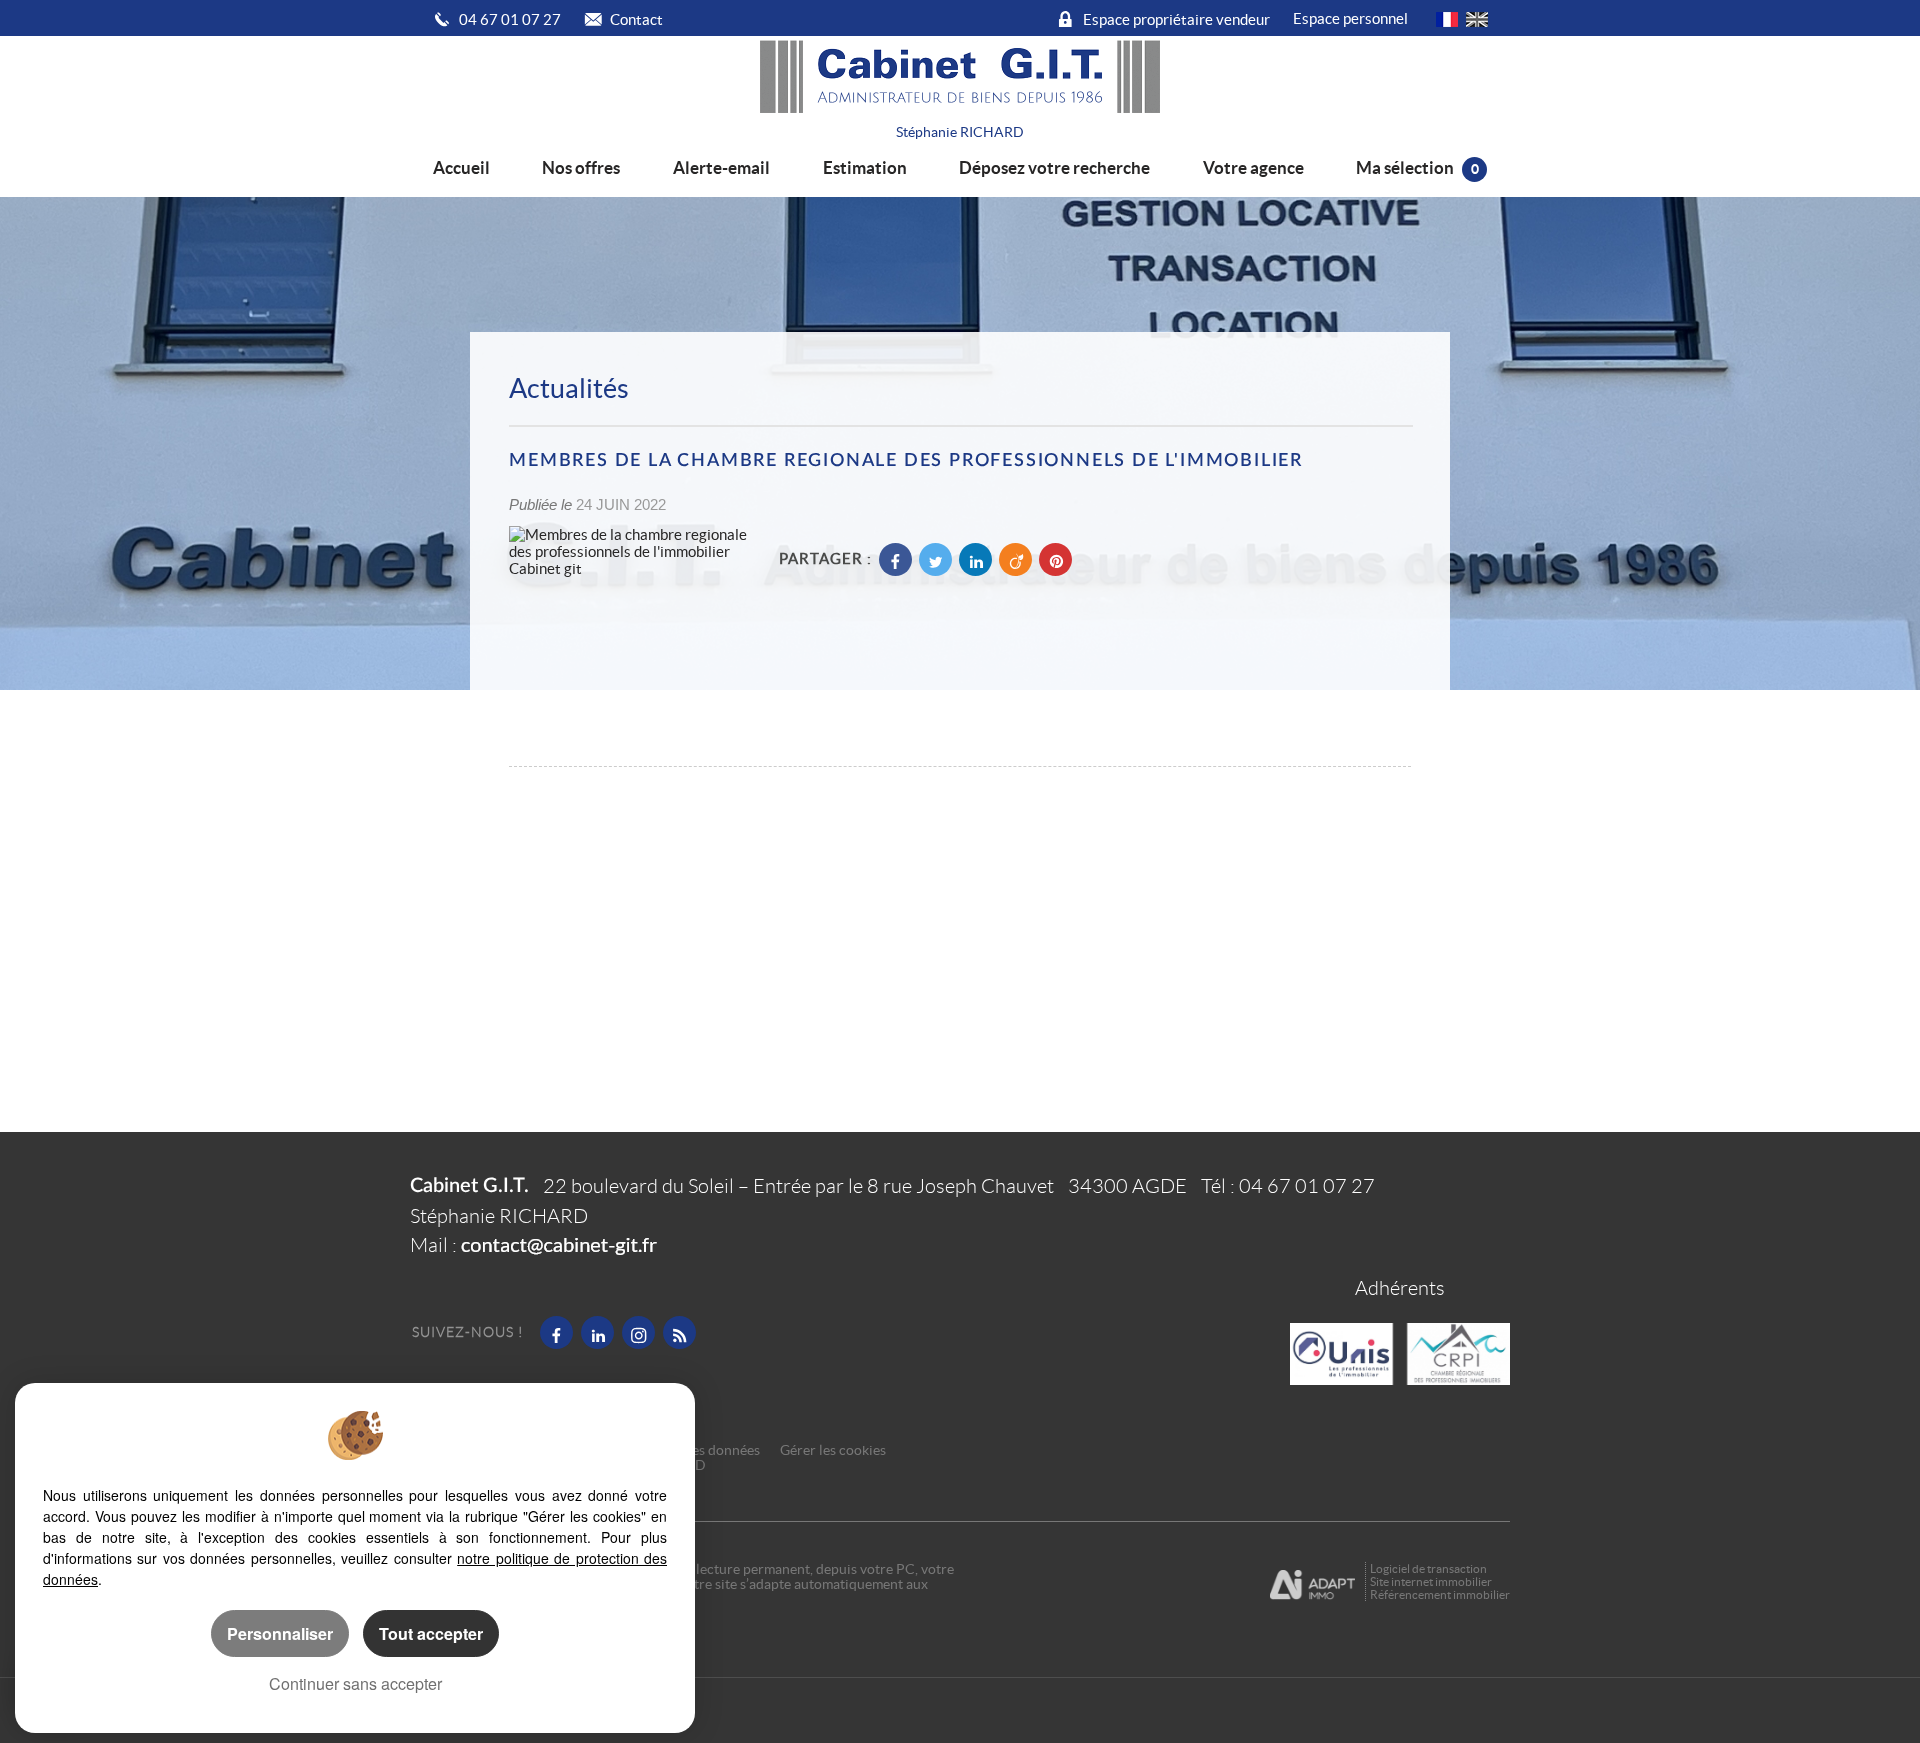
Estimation (865, 167)
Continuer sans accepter (355, 1683)
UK (1477, 19)
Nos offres (581, 167)
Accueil (461, 167)
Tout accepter (431, 1633)
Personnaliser (280, 1633)
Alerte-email (721, 167)
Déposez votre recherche (1054, 167)
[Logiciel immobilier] (1317, 1582)
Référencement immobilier (1440, 1594)
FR (1447, 19)
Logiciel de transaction (1428, 1568)
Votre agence (1253, 167)
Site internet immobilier (1431, 1581)
